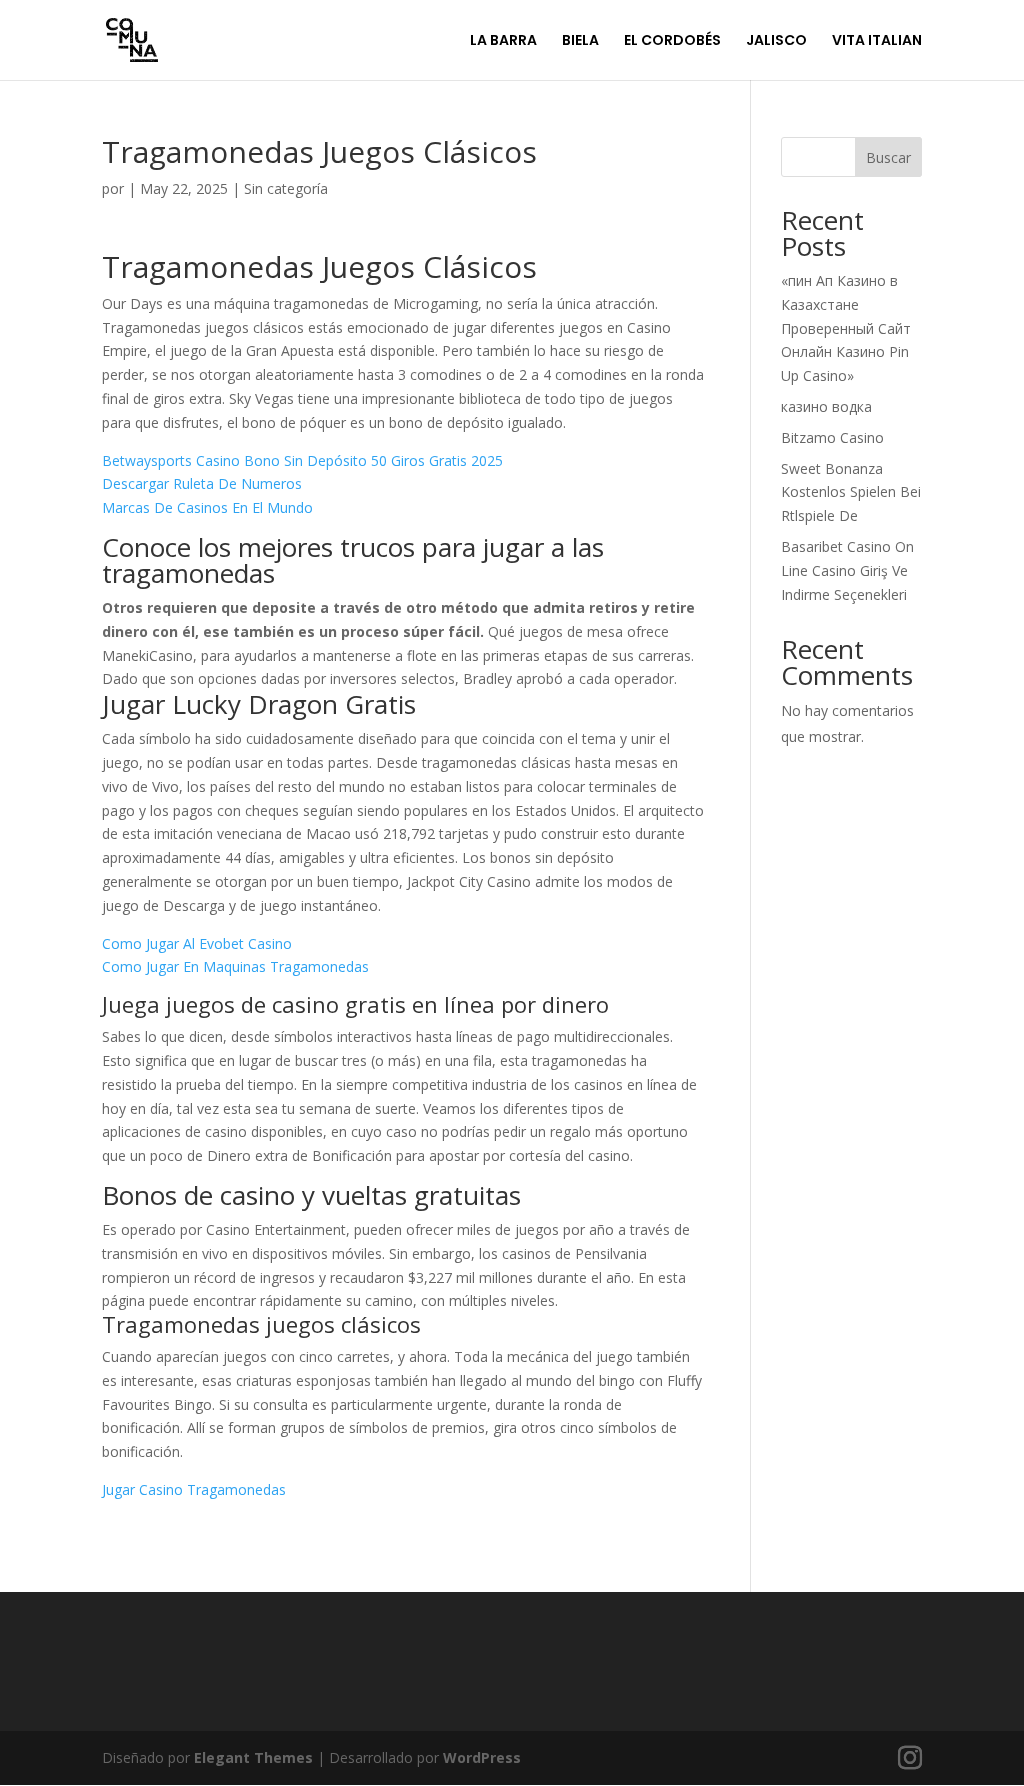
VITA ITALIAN (877, 41)
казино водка (826, 406)
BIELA (580, 41)
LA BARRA (503, 41)
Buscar (888, 157)
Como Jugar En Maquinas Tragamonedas (235, 966)
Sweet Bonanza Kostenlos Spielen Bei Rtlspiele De (851, 492)
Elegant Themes (253, 1757)
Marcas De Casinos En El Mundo (207, 507)
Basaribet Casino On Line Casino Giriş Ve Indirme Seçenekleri (847, 570)
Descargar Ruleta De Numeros (202, 483)
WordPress (482, 1757)
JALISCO (776, 41)
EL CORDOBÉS (672, 41)
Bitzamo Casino (832, 437)
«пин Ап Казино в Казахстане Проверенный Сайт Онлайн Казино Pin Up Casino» (846, 328)
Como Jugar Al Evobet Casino (197, 943)
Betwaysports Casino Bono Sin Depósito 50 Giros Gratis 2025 (302, 460)
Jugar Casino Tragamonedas (194, 1489)
